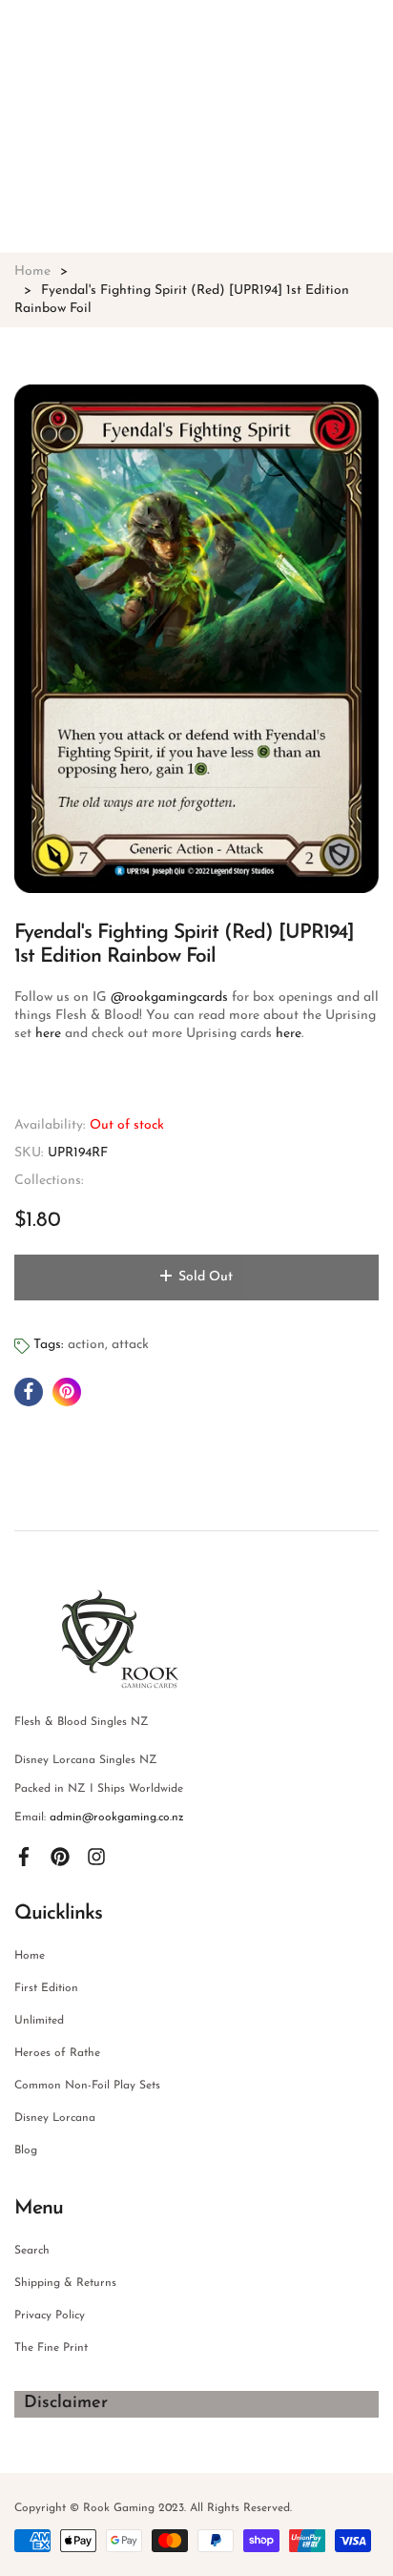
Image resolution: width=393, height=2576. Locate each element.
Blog (26, 2150)
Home (30, 1956)
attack (130, 1345)
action (86, 1345)
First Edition (46, 1988)
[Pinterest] (60, 1856)
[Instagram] (96, 1856)
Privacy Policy (50, 2316)
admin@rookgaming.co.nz (117, 1818)
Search (32, 2251)
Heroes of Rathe (57, 2053)
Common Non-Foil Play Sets (87, 2086)
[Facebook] (24, 1856)
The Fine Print (51, 2348)
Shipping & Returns (65, 2283)
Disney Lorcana (55, 2118)
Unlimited (39, 2021)
